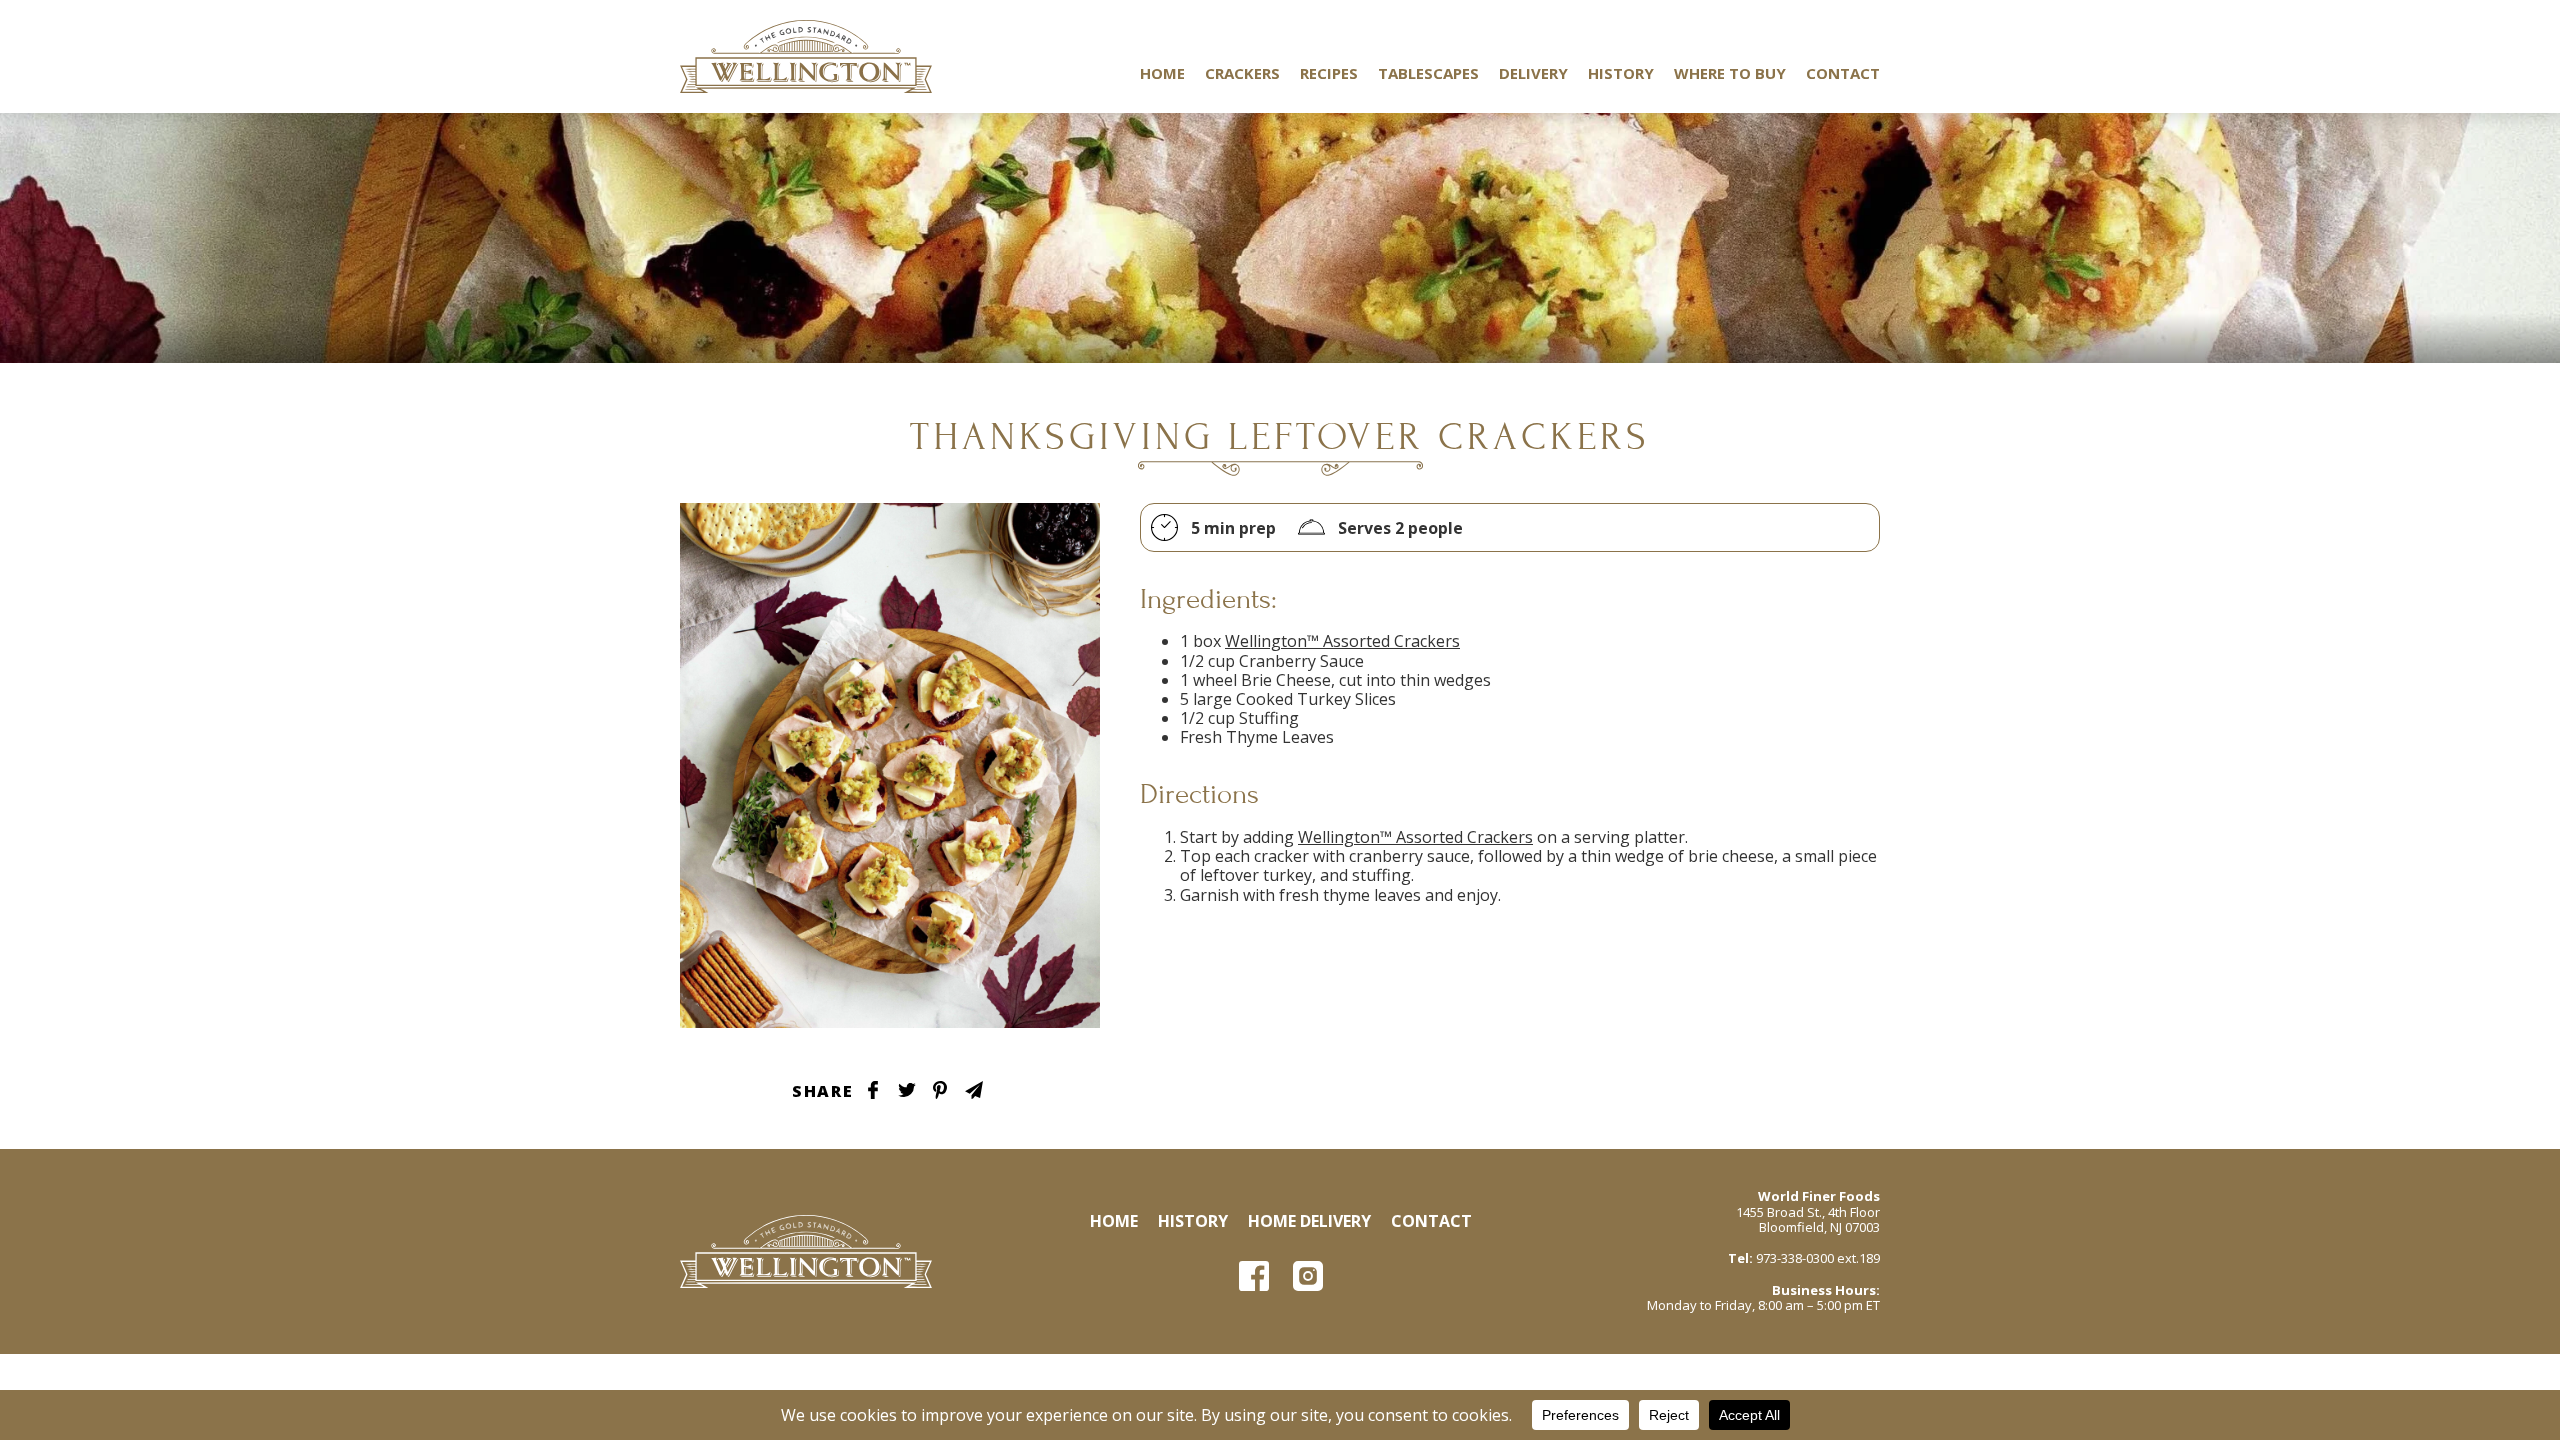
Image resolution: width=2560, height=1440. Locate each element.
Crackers (1242, 73)
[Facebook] (1254, 1276)
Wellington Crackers (806, 56)
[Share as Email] (974, 1090)
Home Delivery (1309, 1221)
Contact (1843, 73)
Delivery (1533, 73)
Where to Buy (1730, 73)
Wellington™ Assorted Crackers (1342, 641)
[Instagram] (1308, 1276)
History (1621, 73)
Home (1162, 73)
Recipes (1329, 73)
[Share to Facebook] (873, 1090)
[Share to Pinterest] (940, 1090)
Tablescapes (1428, 73)
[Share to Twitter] (907, 1090)
